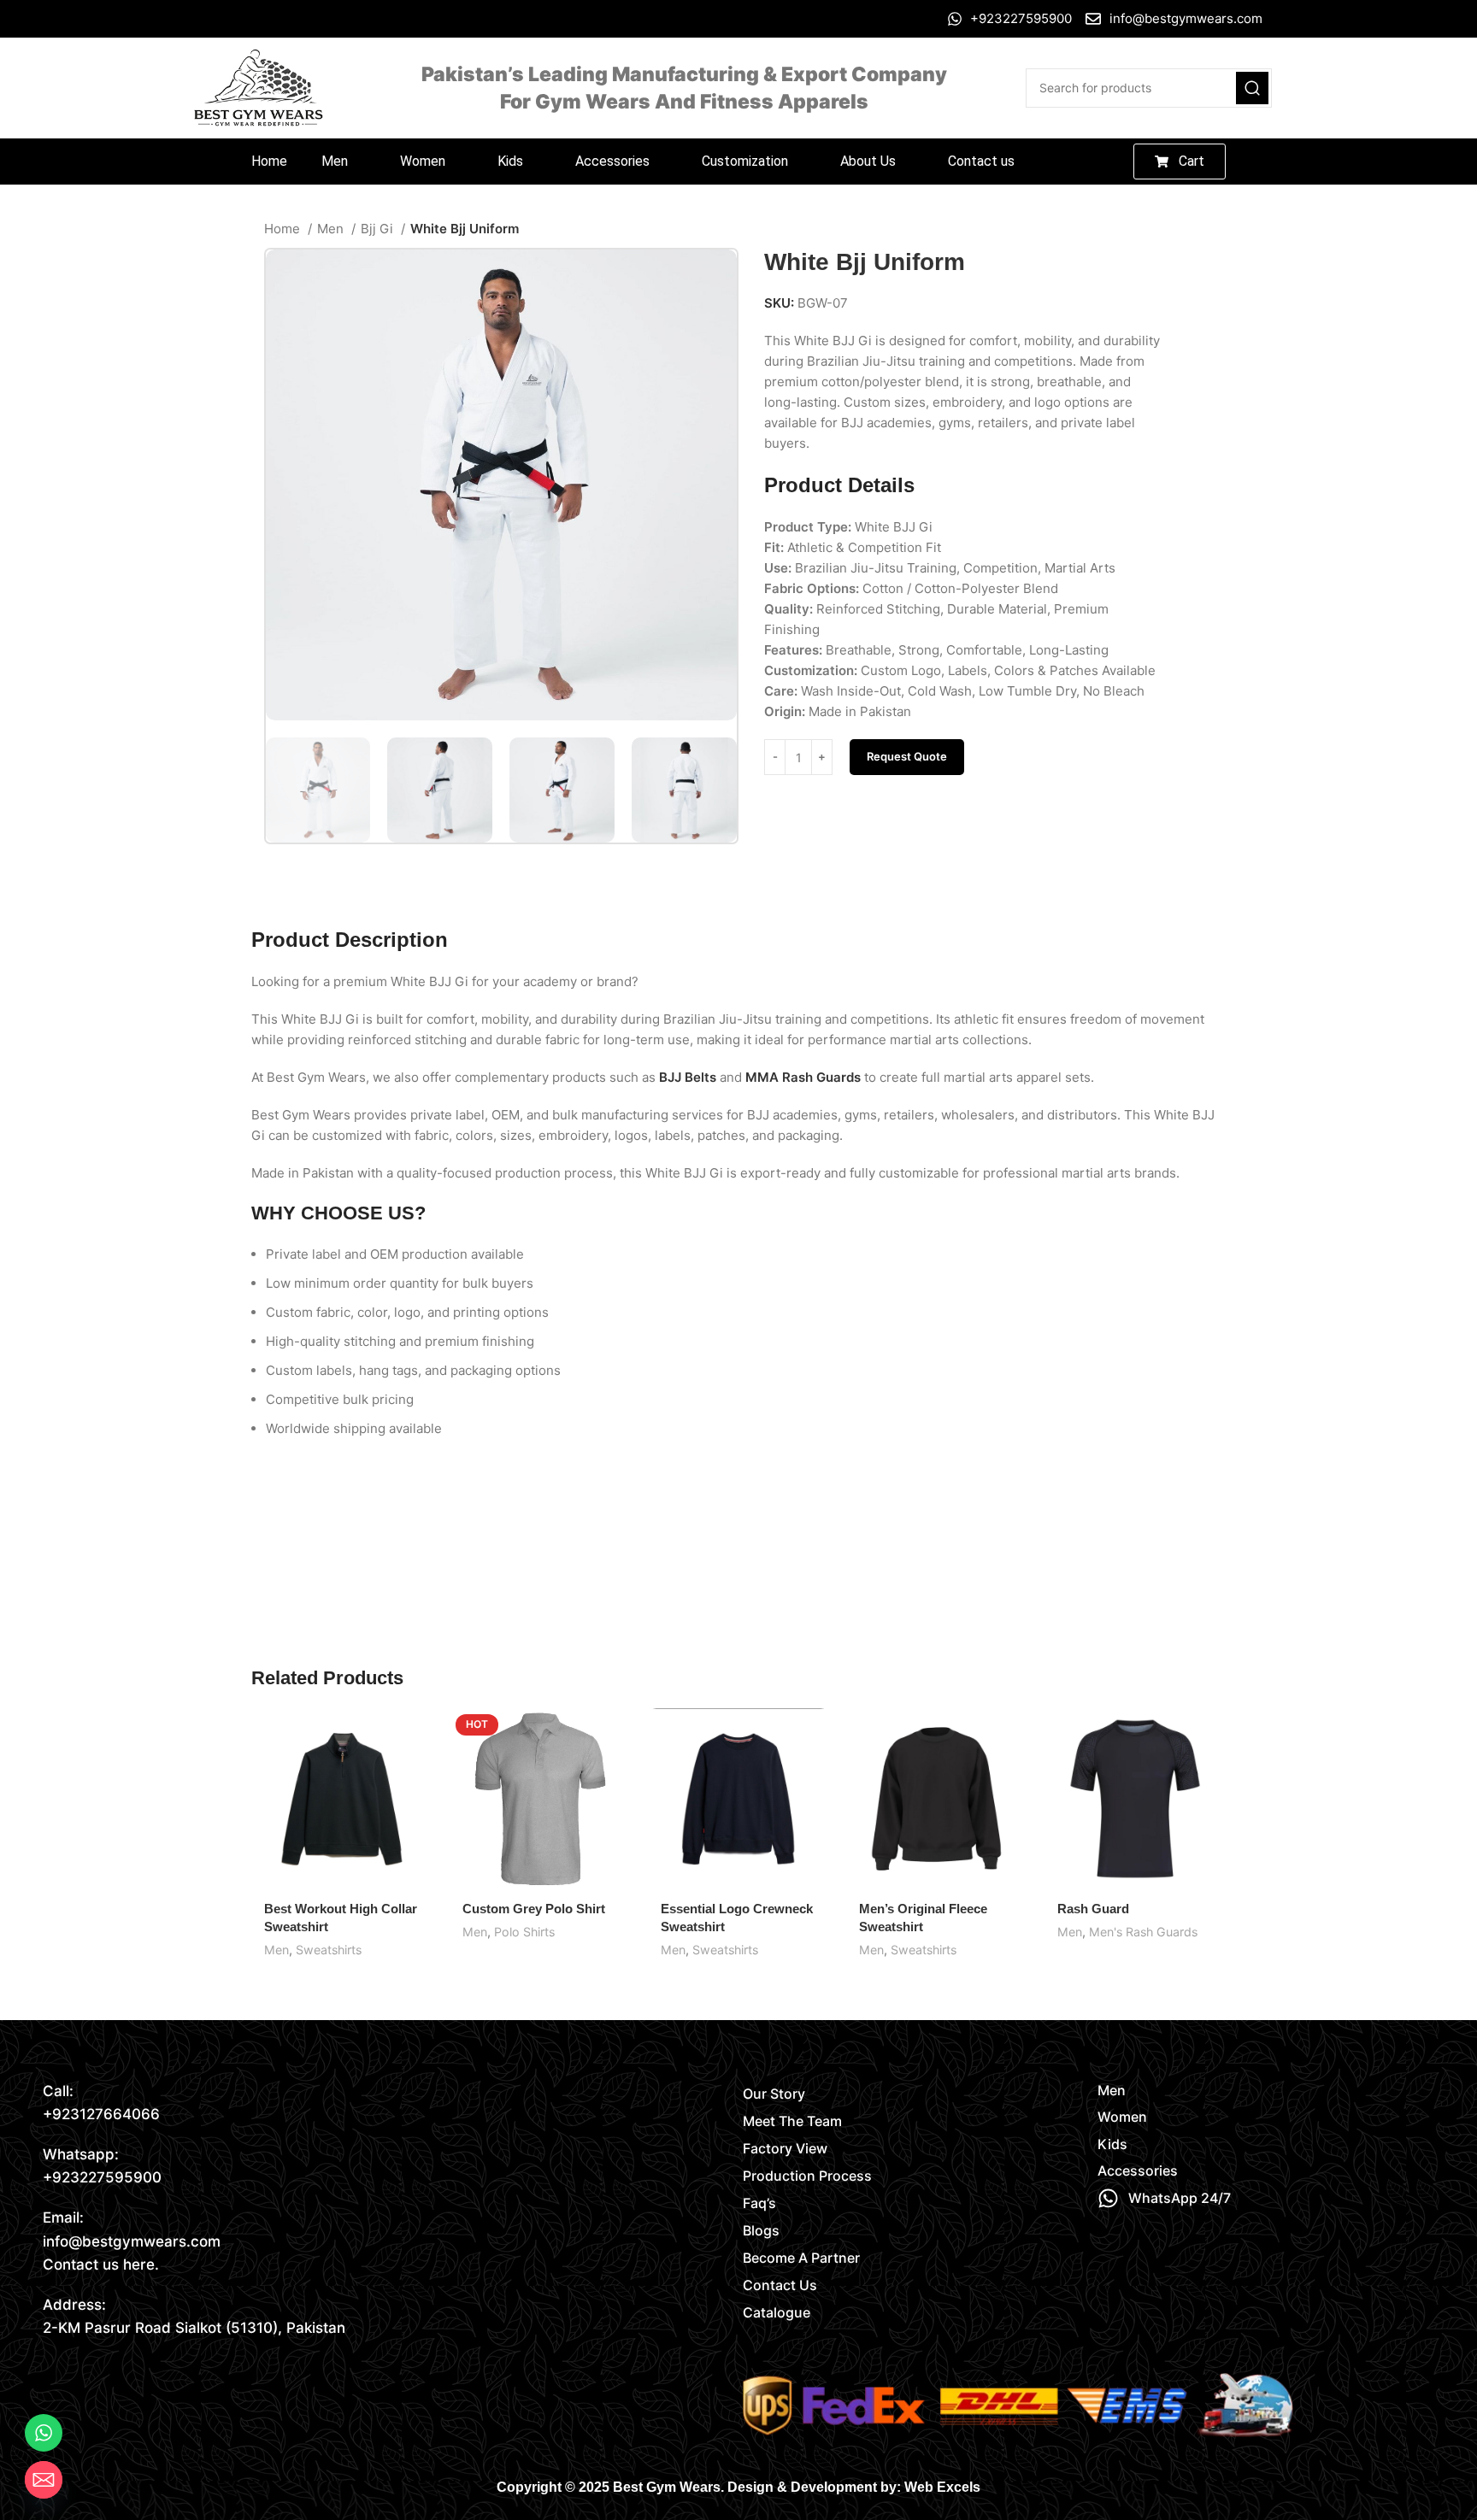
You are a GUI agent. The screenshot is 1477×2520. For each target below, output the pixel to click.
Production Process (807, 2176)
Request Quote (907, 756)
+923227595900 (102, 2177)
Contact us (981, 161)
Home (269, 161)
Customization (745, 161)
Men (335, 161)
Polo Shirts (524, 1932)
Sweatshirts (329, 1950)
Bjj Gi (379, 229)
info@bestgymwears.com (132, 2241)
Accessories (612, 161)
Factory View (785, 2148)
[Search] (1252, 88)
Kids (510, 161)
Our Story (774, 2094)
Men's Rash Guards (1143, 1932)
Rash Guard (1093, 1909)
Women (423, 161)
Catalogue (777, 2312)
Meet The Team (792, 2121)
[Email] (44, 2480)
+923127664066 (101, 2114)
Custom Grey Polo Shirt (534, 1909)
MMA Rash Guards (803, 1077)
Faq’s (759, 2203)
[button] (344, 162)
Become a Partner (801, 2258)
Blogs (761, 2230)
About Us (868, 161)
